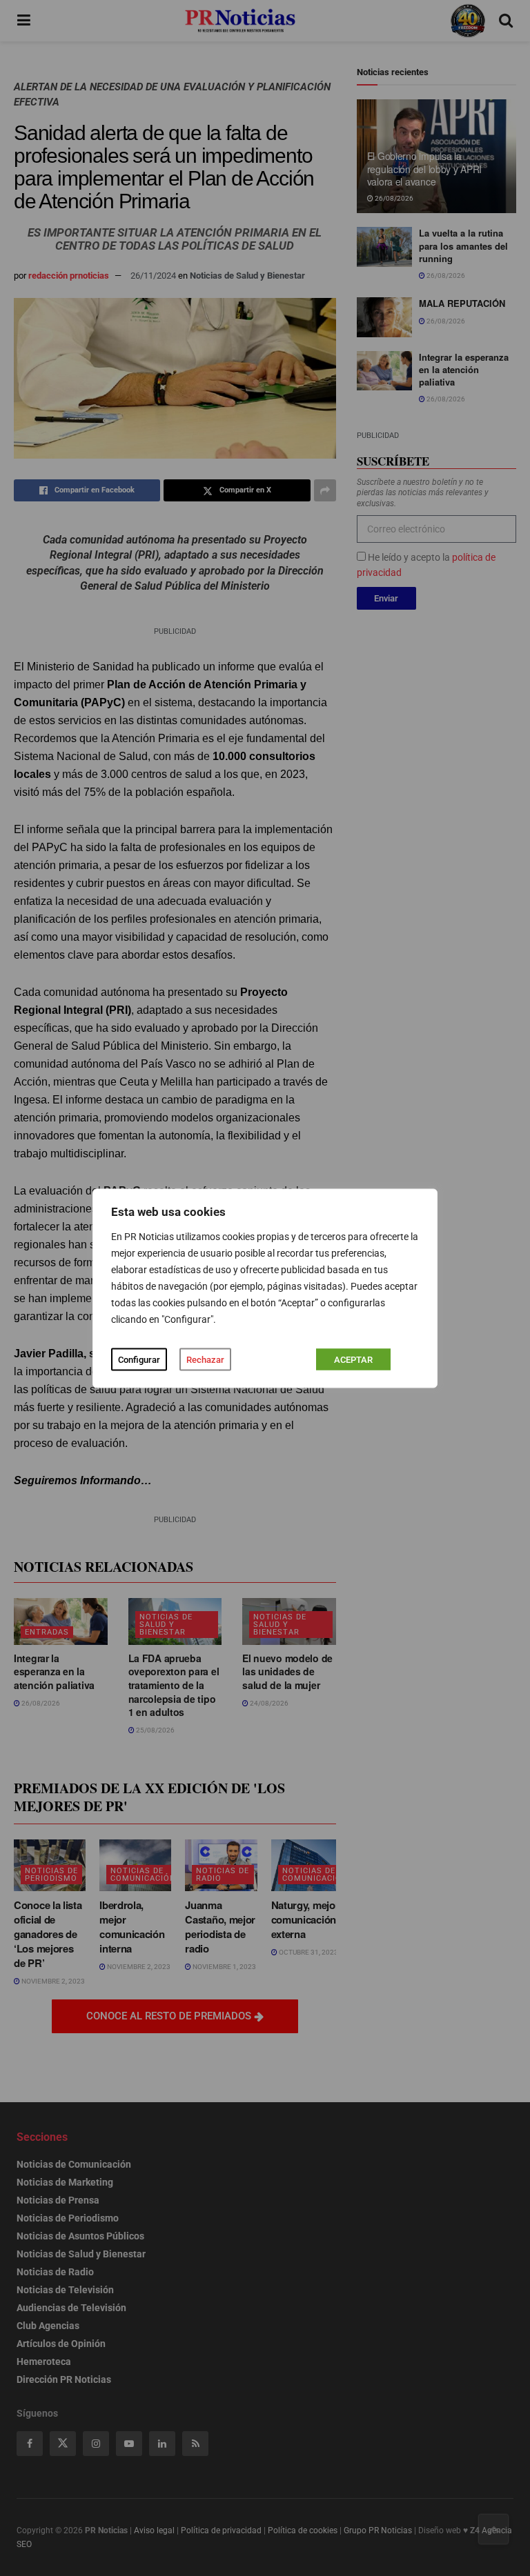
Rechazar (205, 1359)
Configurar (139, 1359)
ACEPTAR (353, 1359)
